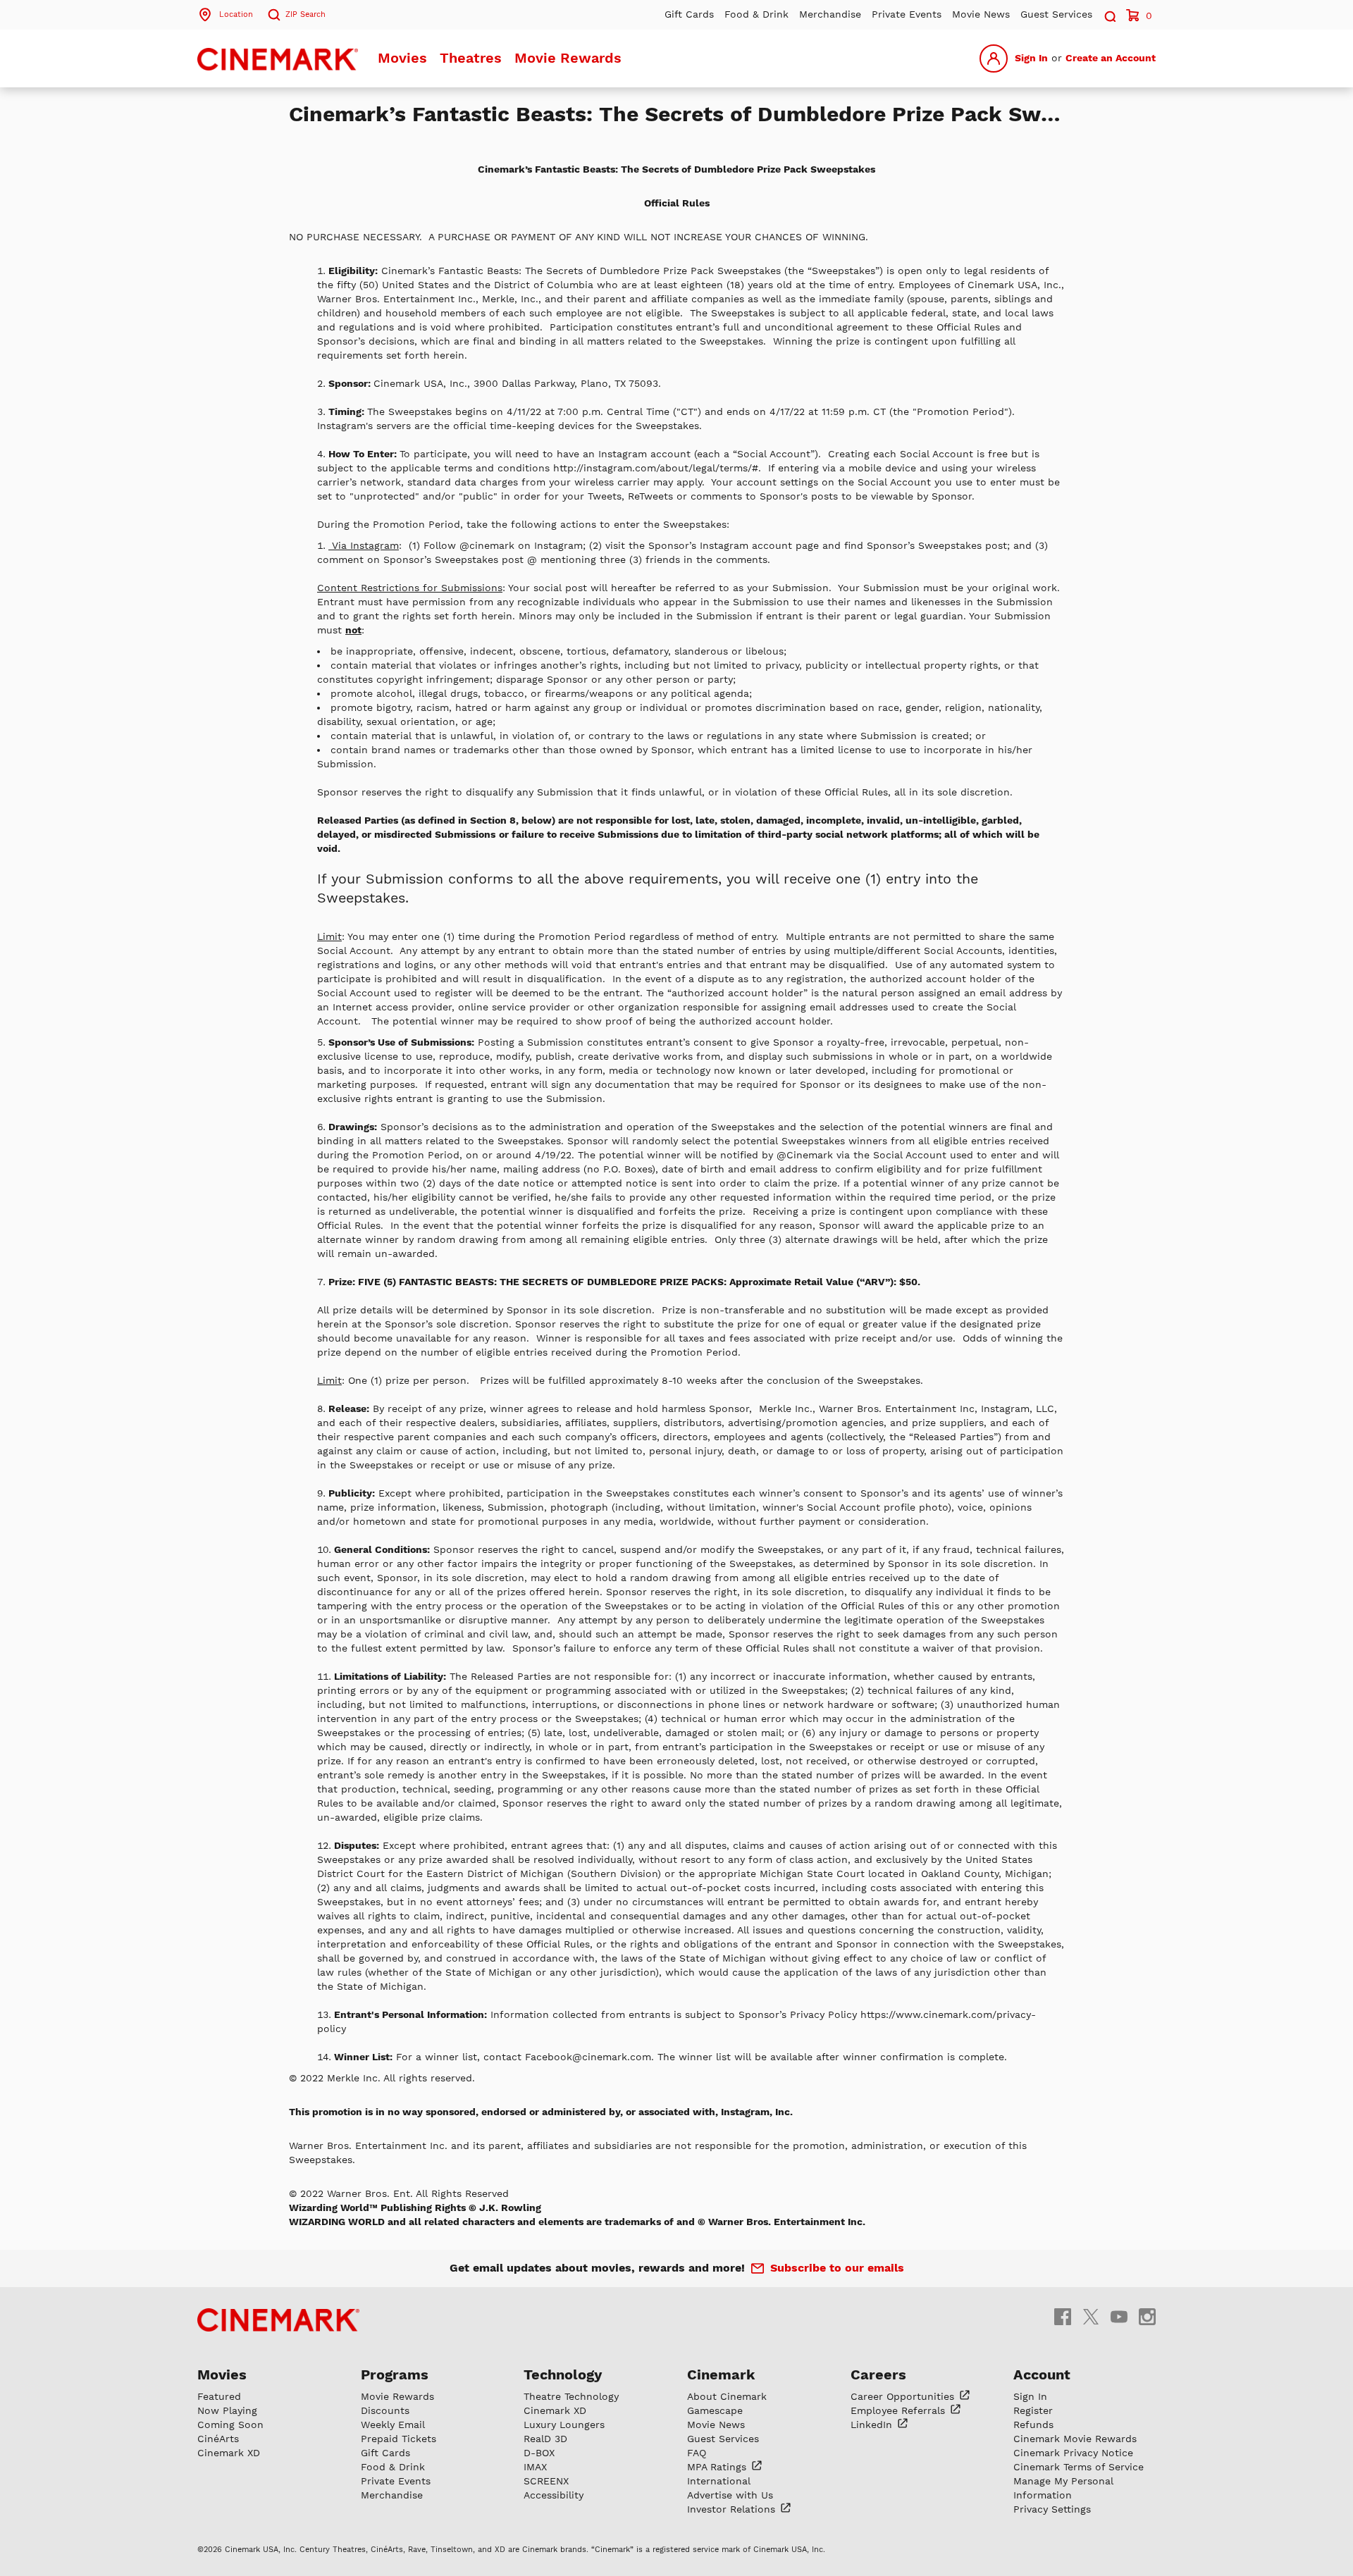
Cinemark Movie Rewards (1075, 2439)
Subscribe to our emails (837, 2268)
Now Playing (227, 2410)
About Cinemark (727, 2396)
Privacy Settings (1052, 2509)
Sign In (1031, 58)
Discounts (385, 2410)
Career (904, 2396)
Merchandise (830, 14)
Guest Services (1056, 14)
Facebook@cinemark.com (588, 2057)
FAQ (697, 2453)
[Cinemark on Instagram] (1147, 2316)
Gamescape (715, 2410)
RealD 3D (545, 2439)
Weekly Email (393, 2425)
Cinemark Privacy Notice (1073, 2453)
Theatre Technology (571, 2396)
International (719, 2481)
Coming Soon (230, 2425)
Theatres (471, 58)
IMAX (535, 2467)
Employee (900, 2410)
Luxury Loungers (564, 2425)
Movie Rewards (568, 58)
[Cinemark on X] (1091, 2316)
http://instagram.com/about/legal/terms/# (656, 468)
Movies (402, 58)
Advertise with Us (730, 2495)
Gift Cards (689, 14)
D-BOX (539, 2453)
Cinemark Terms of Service (1079, 2467)
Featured (219, 2396)
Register (1033, 2410)
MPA (718, 2467)
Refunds (1033, 2425)
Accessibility (554, 2495)
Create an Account (1111, 58)
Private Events (907, 14)
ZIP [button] (305, 14)
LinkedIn (873, 2425)
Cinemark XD (229, 2453)
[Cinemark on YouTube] (1119, 2316)
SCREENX (546, 2481)
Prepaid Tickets (399, 2439)
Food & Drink (756, 14)
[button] (1109, 14)
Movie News (981, 14)
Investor (733, 2509)
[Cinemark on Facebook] (1063, 2316)
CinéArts (218, 2439)
